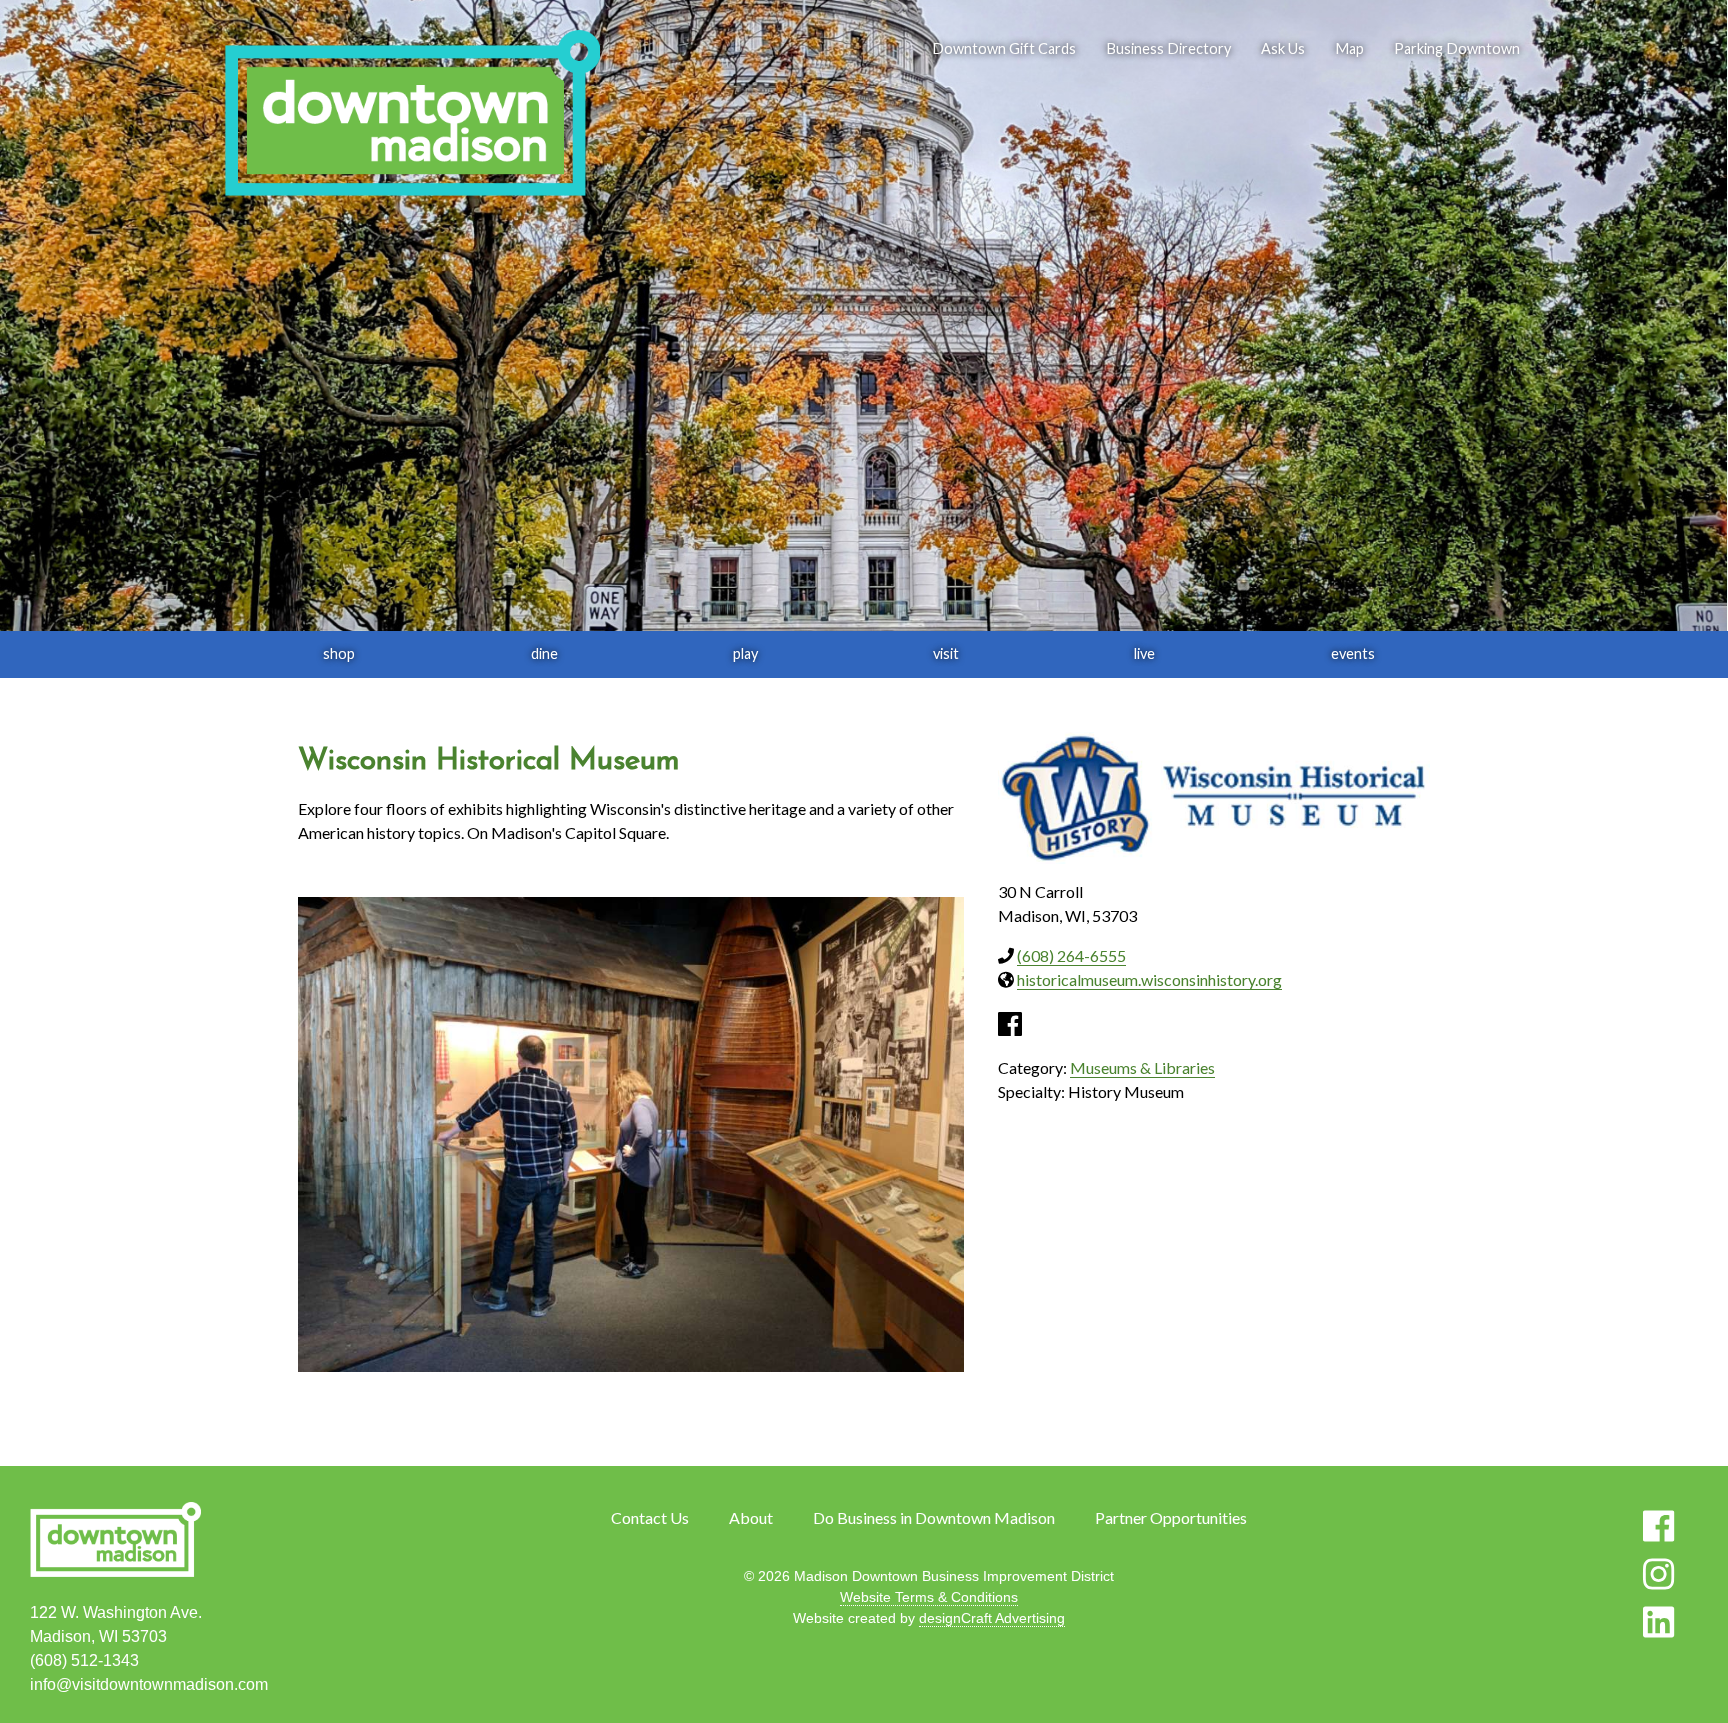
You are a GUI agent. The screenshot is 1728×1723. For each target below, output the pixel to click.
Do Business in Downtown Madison (934, 1517)
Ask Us (1283, 48)
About (751, 1517)
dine (544, 653)
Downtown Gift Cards (1004, 48)
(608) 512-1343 (84, 1660)
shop (339, 653)
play (745, 653)
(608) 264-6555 (1071, 955)
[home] (412, 115)
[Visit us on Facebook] (1658, 1526)
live (1144, 653)
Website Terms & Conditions (929, 1597)
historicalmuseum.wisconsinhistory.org (1149, 979)
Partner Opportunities (1171, 1517)
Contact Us (650, 1517)
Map (1349, 48)
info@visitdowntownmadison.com (149, 1684)
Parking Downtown (1457, 48)
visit (946, 653)
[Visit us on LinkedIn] (1658, 1622)
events (1353, 653)
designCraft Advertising (992, 1618)
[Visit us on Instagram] (1658, 1574)
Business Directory (1168, 48)
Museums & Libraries (1142, 1067)
